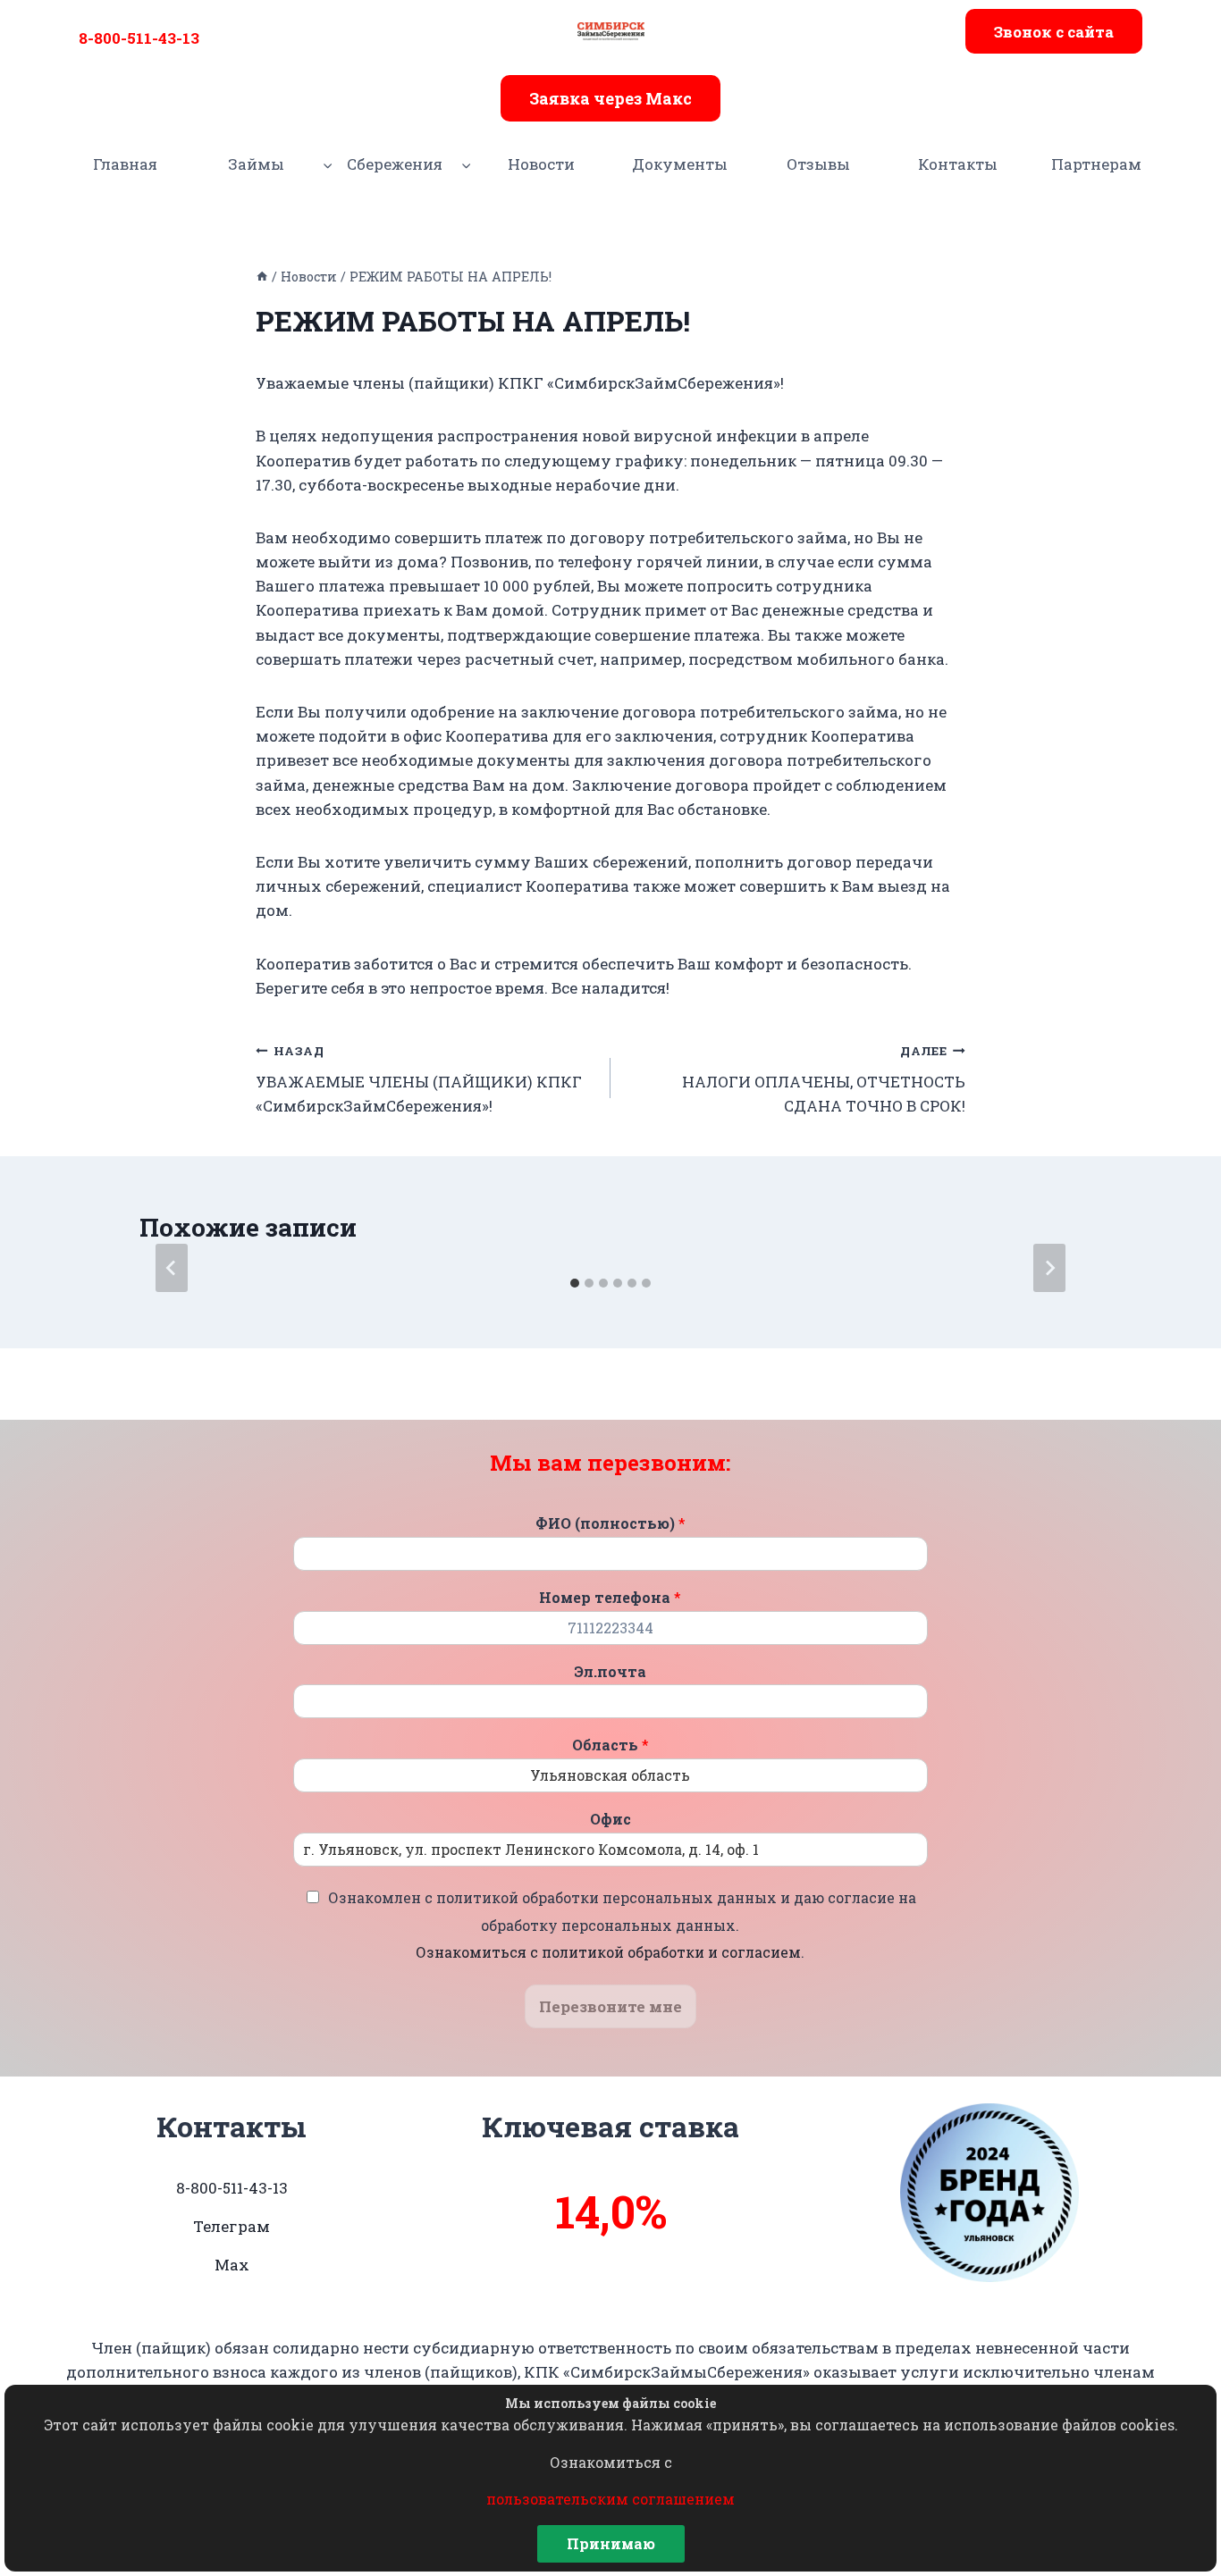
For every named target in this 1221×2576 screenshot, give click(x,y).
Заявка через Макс (610, 98)
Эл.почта (610, 1672)
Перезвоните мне (610, 2006)
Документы (680, 164)
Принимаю (611, 2543)
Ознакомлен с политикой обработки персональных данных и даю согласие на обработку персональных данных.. (622, 1925)
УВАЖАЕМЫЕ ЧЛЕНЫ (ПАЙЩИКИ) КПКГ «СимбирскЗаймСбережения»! (419, 1079)
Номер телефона (610, 1598)
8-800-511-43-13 (139, 38)
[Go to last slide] (172, 1268)
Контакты (958, 164)
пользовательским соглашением (610, 2499)
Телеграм (232, 2226)
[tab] (575, 1283)
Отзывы (818, 164)
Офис (610, 1819)
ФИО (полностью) (610, 1523)
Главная (125, 164)
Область (610, 1745)
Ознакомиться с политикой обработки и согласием (608, 1952)
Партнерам (1096, 164)
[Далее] (1049, 1268)
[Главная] (262, 277)
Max (232, 2265)
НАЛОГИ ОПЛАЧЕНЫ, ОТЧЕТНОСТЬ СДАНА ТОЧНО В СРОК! (824, 1079)
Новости (541, 164)
